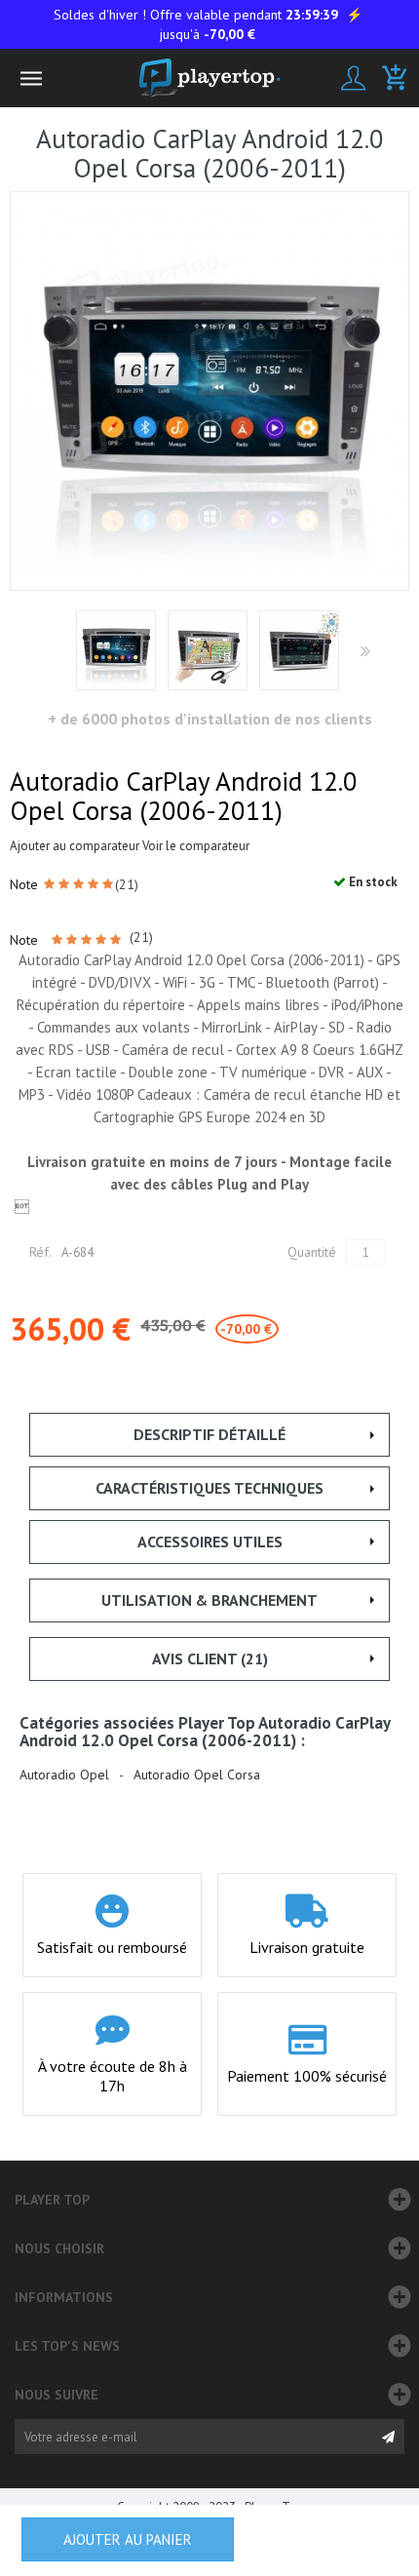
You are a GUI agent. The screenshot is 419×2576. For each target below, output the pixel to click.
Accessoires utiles (210, 1542)
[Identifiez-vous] (353, 78)
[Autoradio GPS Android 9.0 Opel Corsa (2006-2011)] (116, 650)
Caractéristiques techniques (209, 1488)
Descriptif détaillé (209, 1434)
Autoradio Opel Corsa (197, 1775)
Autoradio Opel (64, 1775)
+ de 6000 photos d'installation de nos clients (210, 719)
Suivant (364, 652)
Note (26, 884)
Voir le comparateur (196, 846)
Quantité (312, 1252)
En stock (372, 882)
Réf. (40, 1252)
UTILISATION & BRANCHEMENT (209, 1600)
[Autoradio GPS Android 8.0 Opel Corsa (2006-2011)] (208, 650)
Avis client (210, 1659)
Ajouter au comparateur (75, 846)
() (127, 884)
